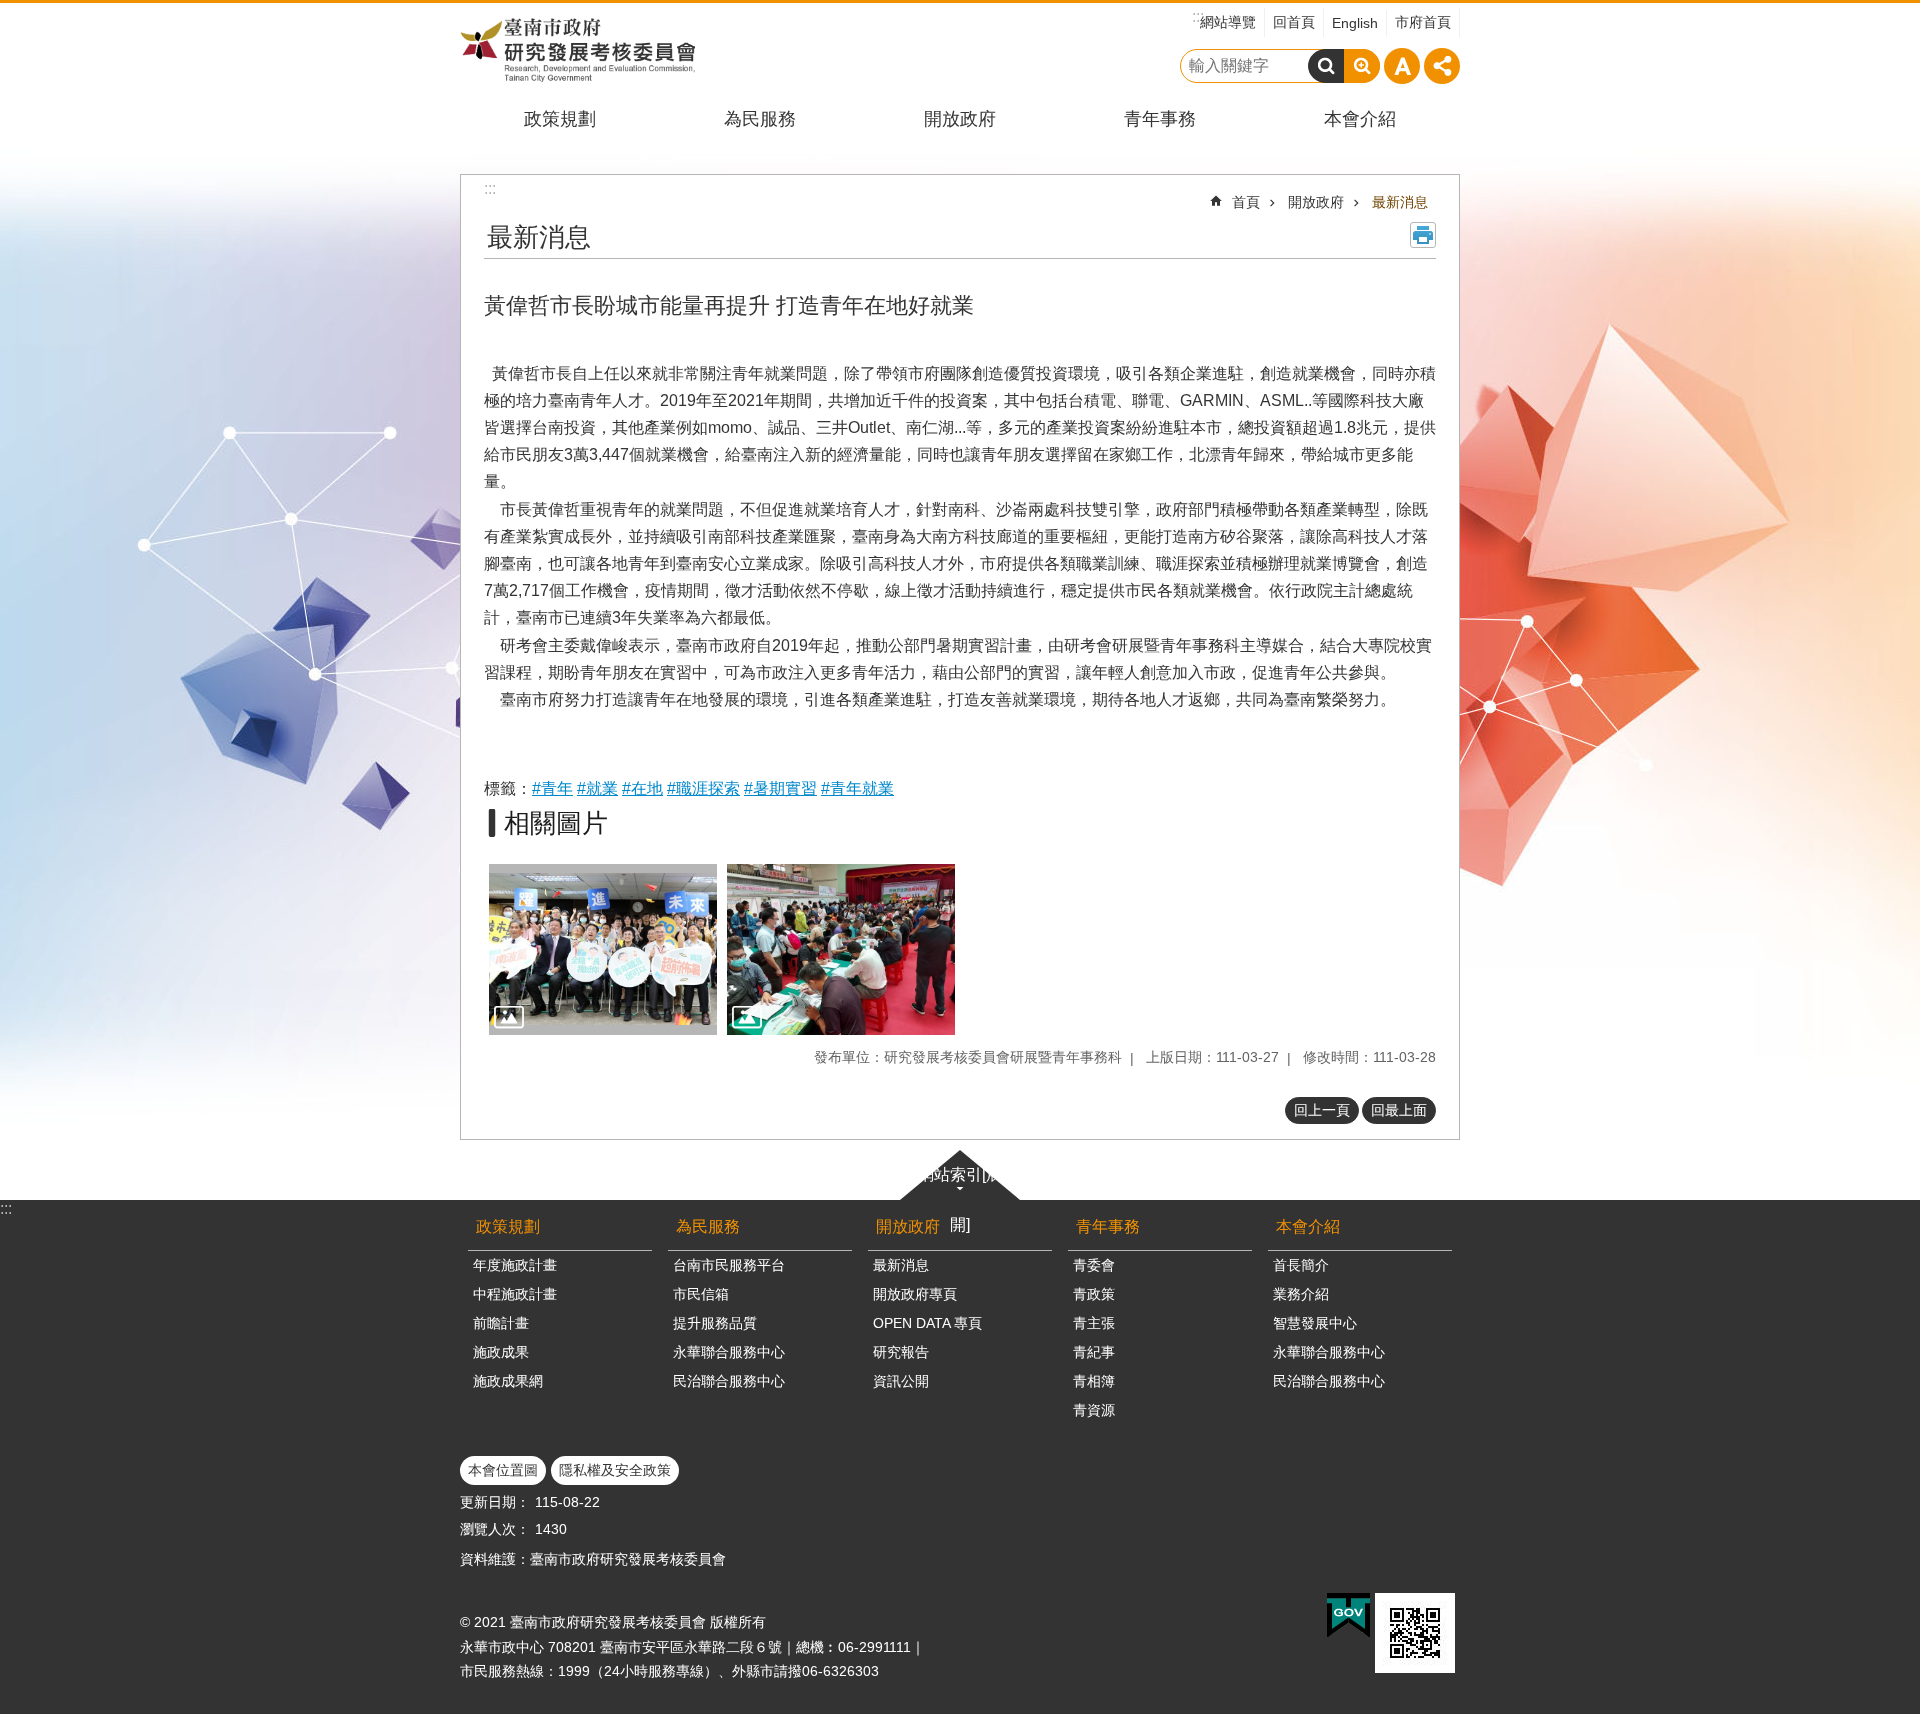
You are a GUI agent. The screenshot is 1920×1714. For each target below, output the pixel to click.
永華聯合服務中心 (729, 1352)
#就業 (597, 788)
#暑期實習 (780, 788)
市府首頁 (1423, 22)
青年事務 (1160, 119)
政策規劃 (560, 119)
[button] (603, 949)
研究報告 (901, 1352)
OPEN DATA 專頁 (927, 1323)
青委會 (1094, 1265)
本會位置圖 (503, 1470)
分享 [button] (1442, 66)
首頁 (1246, 202)
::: (6, 1208)
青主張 (1094, 1323)
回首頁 (1294, 22)
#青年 (552, 788)
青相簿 (1094, 1381)
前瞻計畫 (501, 1323)
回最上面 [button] (1399, 1110)
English (1355, 23)
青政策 (1094, 1294)
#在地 (642, 788)
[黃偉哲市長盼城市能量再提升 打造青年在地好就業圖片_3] (1415, 1633)
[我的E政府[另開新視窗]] (1348, 1616)
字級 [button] (1402, 66)
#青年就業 (857, 788)
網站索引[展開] (960, 1199)
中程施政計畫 (515, 1294)
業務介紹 (1301, 1294)
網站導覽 (1228, 22)
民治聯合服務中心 (729, 1381)
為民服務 (760, 119)
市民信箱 (701, 1294)
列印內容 (1423, 235)
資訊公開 (901, 1381)
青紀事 (1094, 1352)
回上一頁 (1322, 1110)
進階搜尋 (1362, 66)
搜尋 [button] (1326, 66)
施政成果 (501, 1352)
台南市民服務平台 (729, 1265)
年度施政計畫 (515, 1265)
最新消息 (1400, 202)
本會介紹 (1360, 119)
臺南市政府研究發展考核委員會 (577, 49)
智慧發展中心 (1315, 1323)
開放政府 (960, 119)
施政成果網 (508, 1381)
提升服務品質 (715, 1323)
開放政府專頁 (915, 1294)
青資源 (1094, 1410)
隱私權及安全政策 (615, 1470)
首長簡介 (1301, 1265)
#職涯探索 (703, 788)
